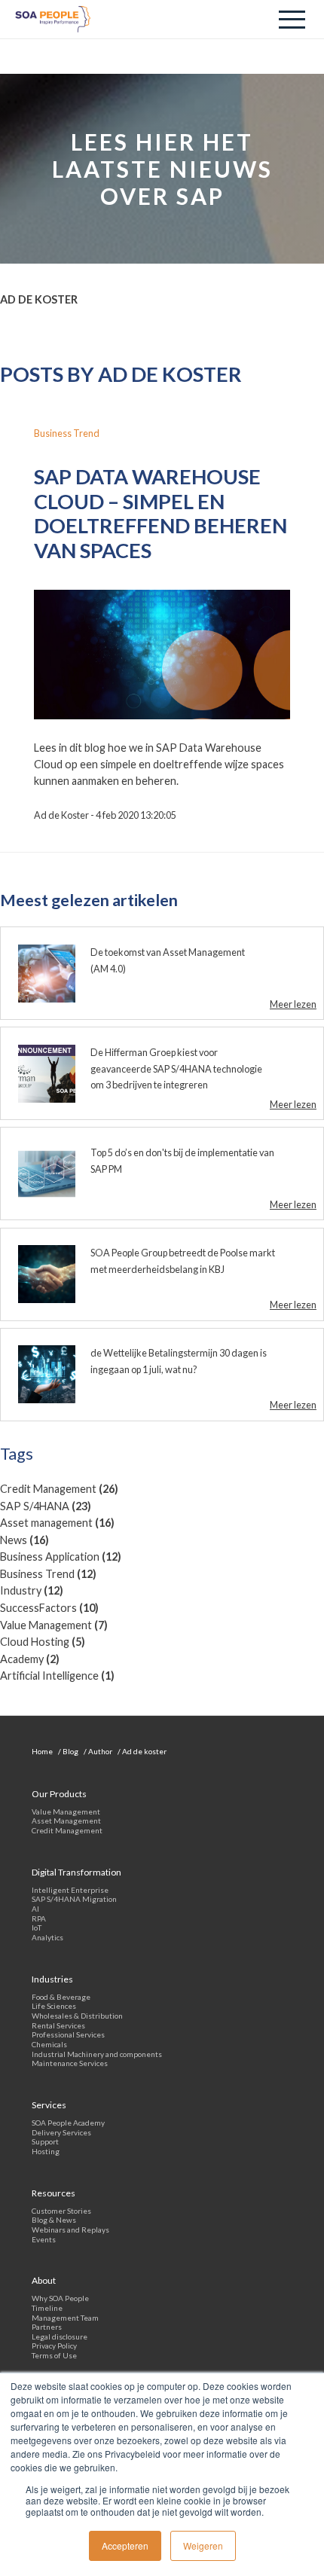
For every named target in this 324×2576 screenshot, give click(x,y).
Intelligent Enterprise (70, 1890)
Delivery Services (61, 2132)
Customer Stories (61, 2211)
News (24, 1540)
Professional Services (68, 2034)
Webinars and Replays (70, 2230)
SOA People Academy (68, 2123)
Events (44, 2239)
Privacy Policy (54, 2346)
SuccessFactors (49, 1608)
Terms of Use (54, 2355)
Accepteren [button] (125, 2545)
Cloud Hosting (43, 1642)
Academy (30, 1659)
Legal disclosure (60, 2336)
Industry (32, 1590)
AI (35, 1909)
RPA (39, 1918)
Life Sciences (54, 2006)
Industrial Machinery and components (97, 2054)
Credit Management (59, 1489)
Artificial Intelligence (57, 1676)
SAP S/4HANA (46, 1506)
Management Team (65, 2318)
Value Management (54, 1625)
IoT (37, 1927)
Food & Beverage (61, 1997)
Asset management (57, 1523)
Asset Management (66, 1821)
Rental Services (58, 2025)
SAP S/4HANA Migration (74, 1899)
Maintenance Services (70, 2063)
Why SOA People (60, 2298)
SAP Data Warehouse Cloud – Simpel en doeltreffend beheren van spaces (160, 513)
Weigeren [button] (203, 2545)
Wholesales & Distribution (77, 2016)
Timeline (47, 2308)
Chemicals (49, 2044)
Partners (47, 2327)
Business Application (61, 1557)
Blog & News (54, 2220)
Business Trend (48, 1574)
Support (45, 2141)
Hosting (46, 2151)
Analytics (47, 1937)
